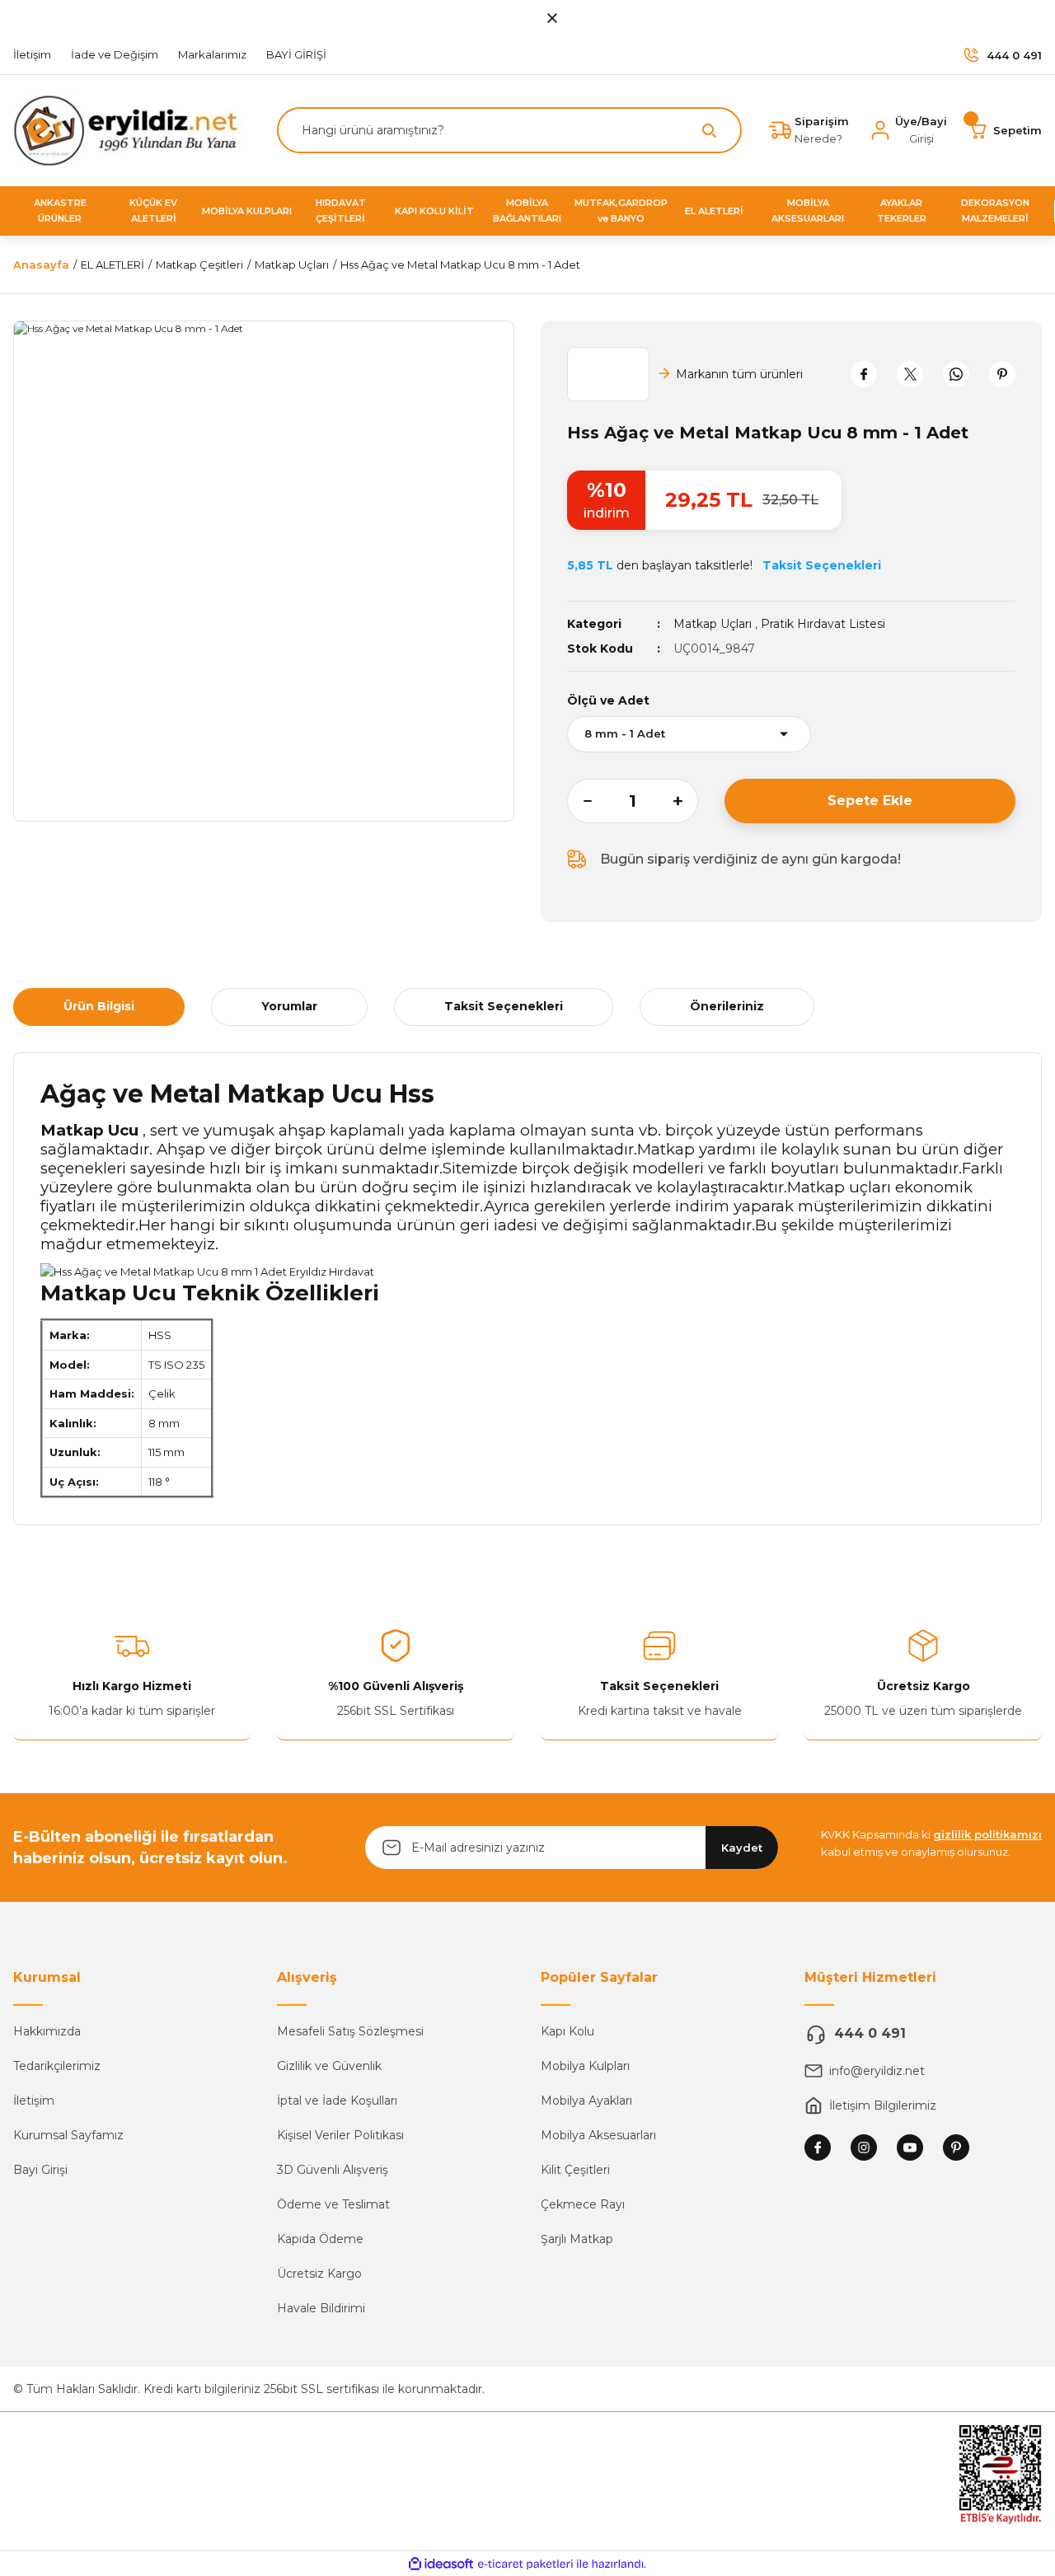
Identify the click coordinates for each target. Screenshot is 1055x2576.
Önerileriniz (727, 1006)
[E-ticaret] (525, 2564)
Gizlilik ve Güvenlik (329, 2066)
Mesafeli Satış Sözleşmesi (350, 2031)
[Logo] (132, 130)
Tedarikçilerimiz (57, 2066)
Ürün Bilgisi (99, 1006)
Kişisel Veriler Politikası (340, 2135)
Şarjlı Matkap (577, 2239)
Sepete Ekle (870, 801)
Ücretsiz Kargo (319, 2274)
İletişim (34, 2101)
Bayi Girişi (40, 2170)
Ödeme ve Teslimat (333, 2204)
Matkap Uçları (713, 624)
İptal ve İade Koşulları (337, 2101)
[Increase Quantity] (686, 801)
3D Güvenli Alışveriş (333, 2170)
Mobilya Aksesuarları (598, 2135)
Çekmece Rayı (583, 2204)
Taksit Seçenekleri (504, 1006)
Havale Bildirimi (321, 2308)
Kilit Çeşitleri (575, 2170)
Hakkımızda (47, 2031)
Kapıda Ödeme (320, 2239)
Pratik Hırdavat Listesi (823, 624)
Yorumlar (289, 1006)
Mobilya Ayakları (586, 2101)
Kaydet (742, 1848)
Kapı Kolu (567, 2031)
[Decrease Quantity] (579, 801)
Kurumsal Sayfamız (68, 2135)
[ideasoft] (441, 2564)
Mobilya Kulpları (585, 2066)
